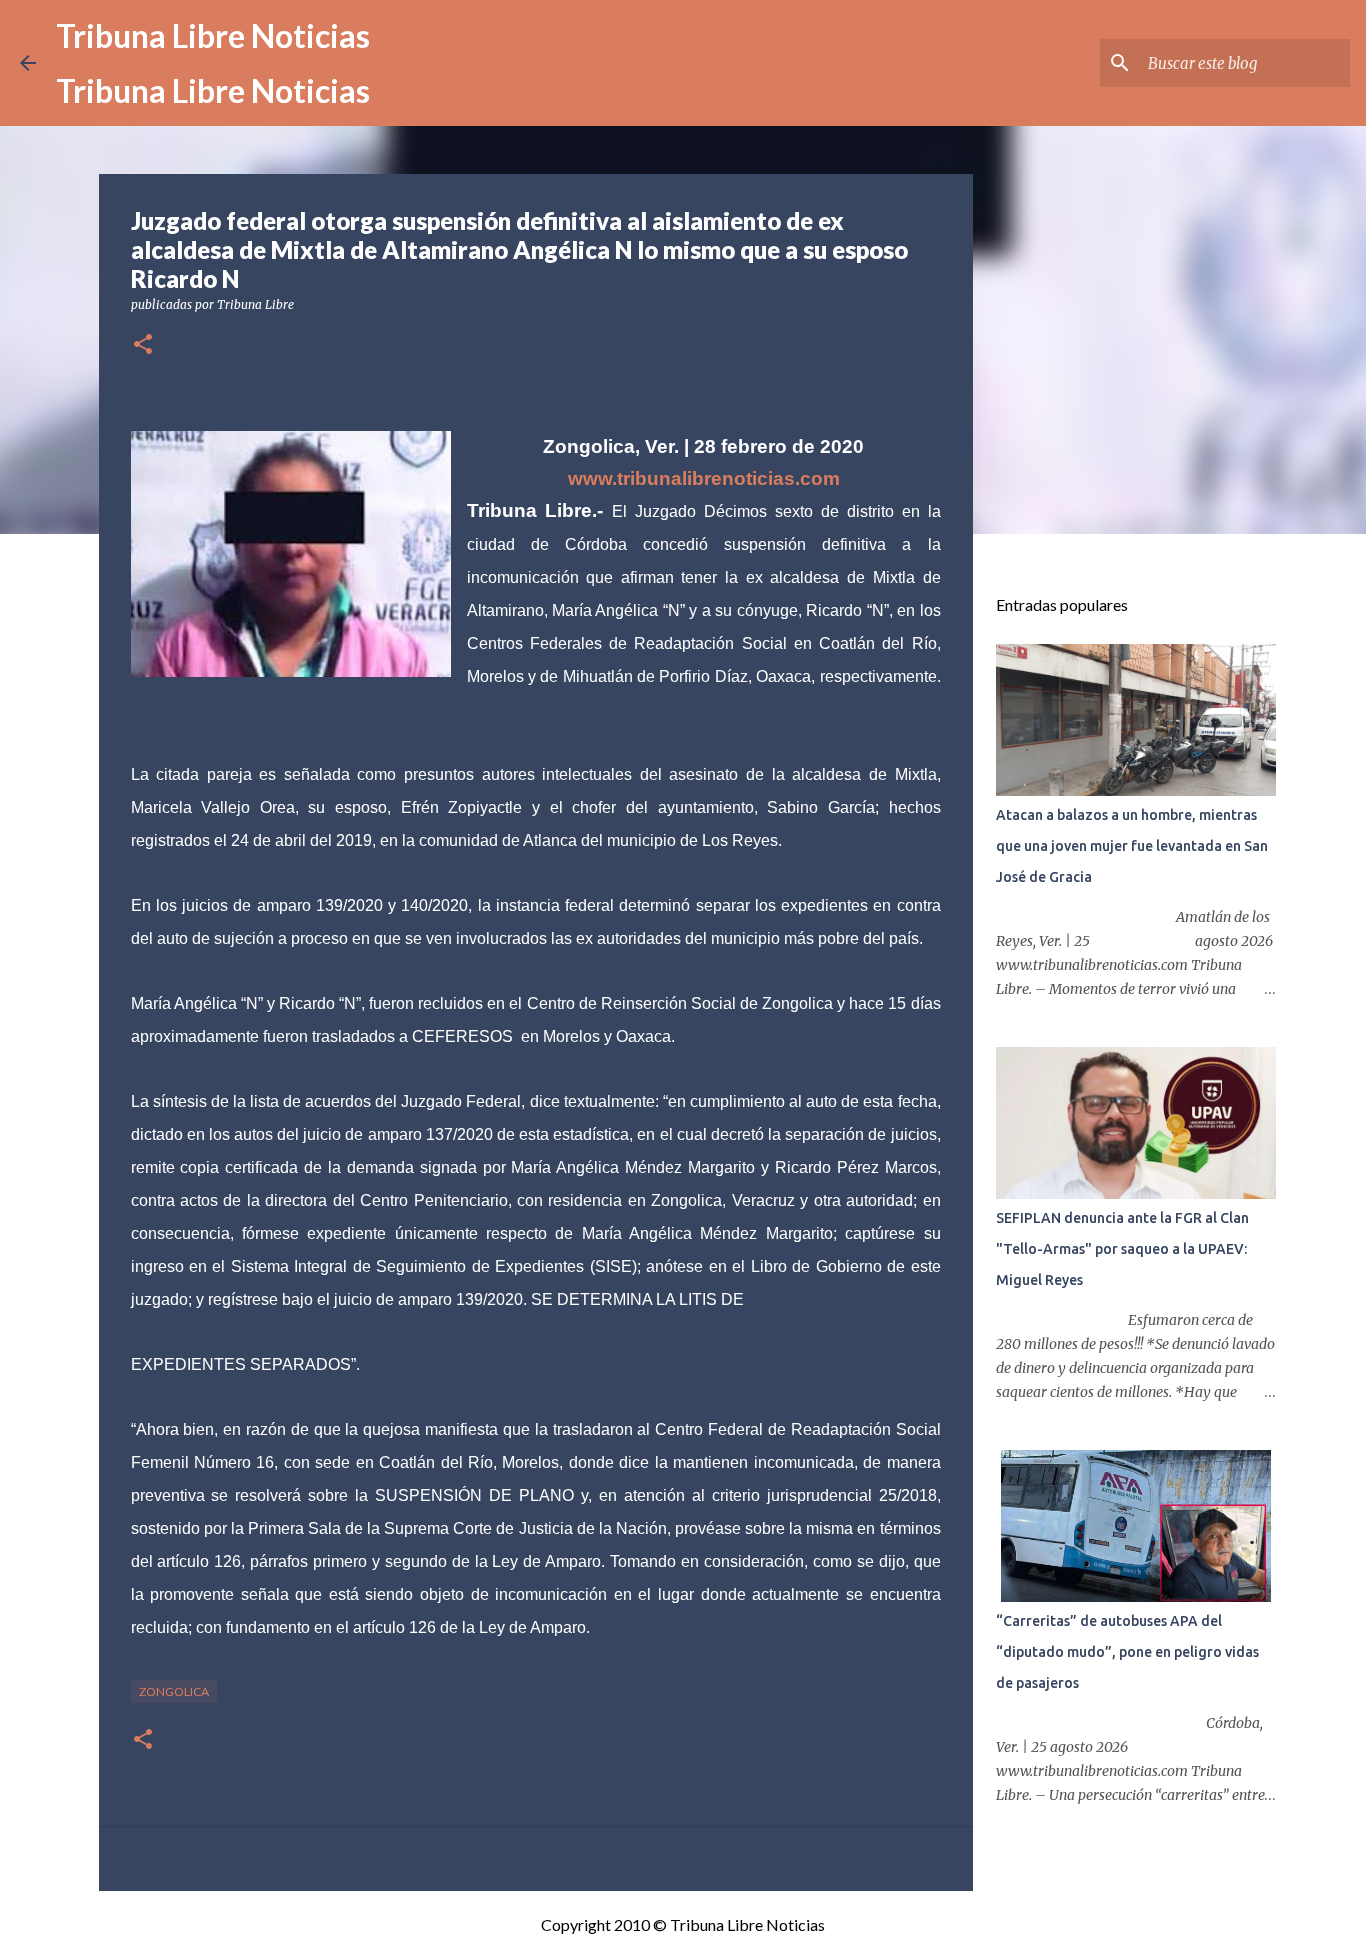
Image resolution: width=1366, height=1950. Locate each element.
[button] (143, 345)
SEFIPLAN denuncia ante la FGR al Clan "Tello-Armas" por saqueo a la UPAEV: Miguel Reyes (1122, 1249)
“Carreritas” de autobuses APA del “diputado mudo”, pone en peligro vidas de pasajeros (1127, 1652)
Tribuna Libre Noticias (213, 35)
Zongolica (174, 1691)
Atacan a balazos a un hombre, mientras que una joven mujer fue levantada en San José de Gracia (1132, 846)
